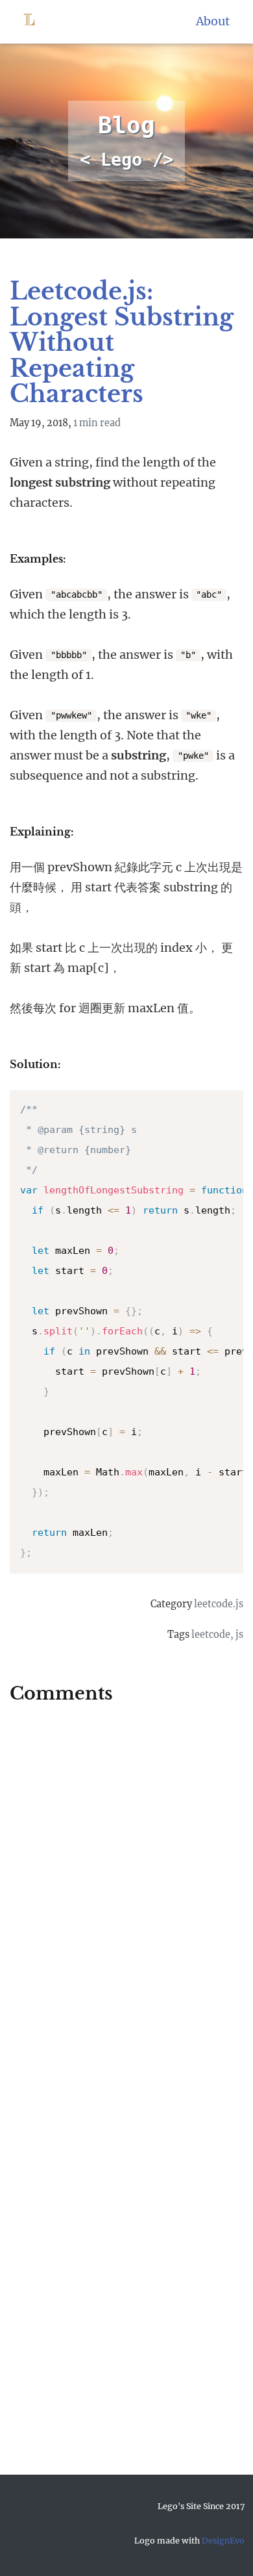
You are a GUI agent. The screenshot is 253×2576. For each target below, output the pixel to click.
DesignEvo (223, 2541)
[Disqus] (126, 1886)
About (213, 21)
